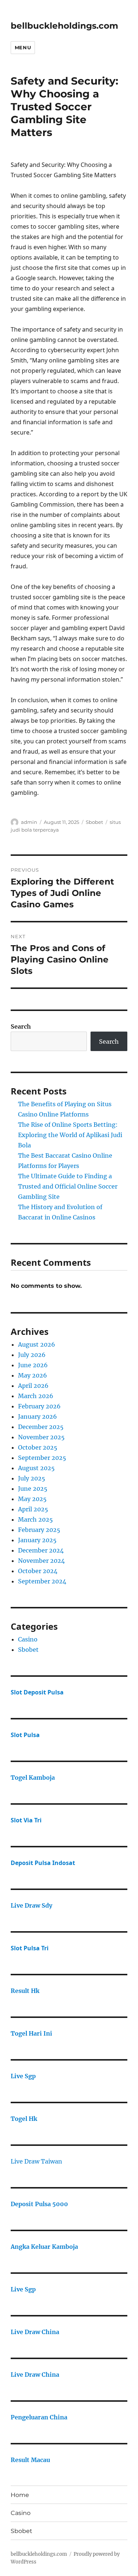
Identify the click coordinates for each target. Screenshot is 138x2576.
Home (20, 2495)
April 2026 (33, 1386)
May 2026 (33, 1375)
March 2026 (36, 1396)
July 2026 (32, 1355)
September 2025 (42, 1458)
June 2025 (33, 1489)
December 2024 (41, 1550)
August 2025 (36, 1468)
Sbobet (94, 822)
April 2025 (33, 1509)
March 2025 (36, 1519)
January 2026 (38, 1416)
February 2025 (39, 1530)
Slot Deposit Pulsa (37, 1692)
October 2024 (38, 1571)
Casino (28, 1639)
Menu (23, 47)
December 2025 (41, 1427)
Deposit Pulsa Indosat (43, 1863)
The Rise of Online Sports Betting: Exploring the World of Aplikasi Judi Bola (70, 1135)
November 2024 (41, 1561)
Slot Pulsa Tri (30, 1948)
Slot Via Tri (26, 1820)
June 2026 (33, 1365)
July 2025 (32, 1478)
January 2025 (37, 1540)
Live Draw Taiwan (36, 2161)
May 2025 (32, 1499)
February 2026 (39, 1406)
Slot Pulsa (25, 1735)
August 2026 (37, 1344)
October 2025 (38, 1447)
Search (21, 1026)
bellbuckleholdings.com (64, 26)
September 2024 (42, 1581)
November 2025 (41, 1437)
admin (29, 822)
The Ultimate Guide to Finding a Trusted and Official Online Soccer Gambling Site (68, 1186)
